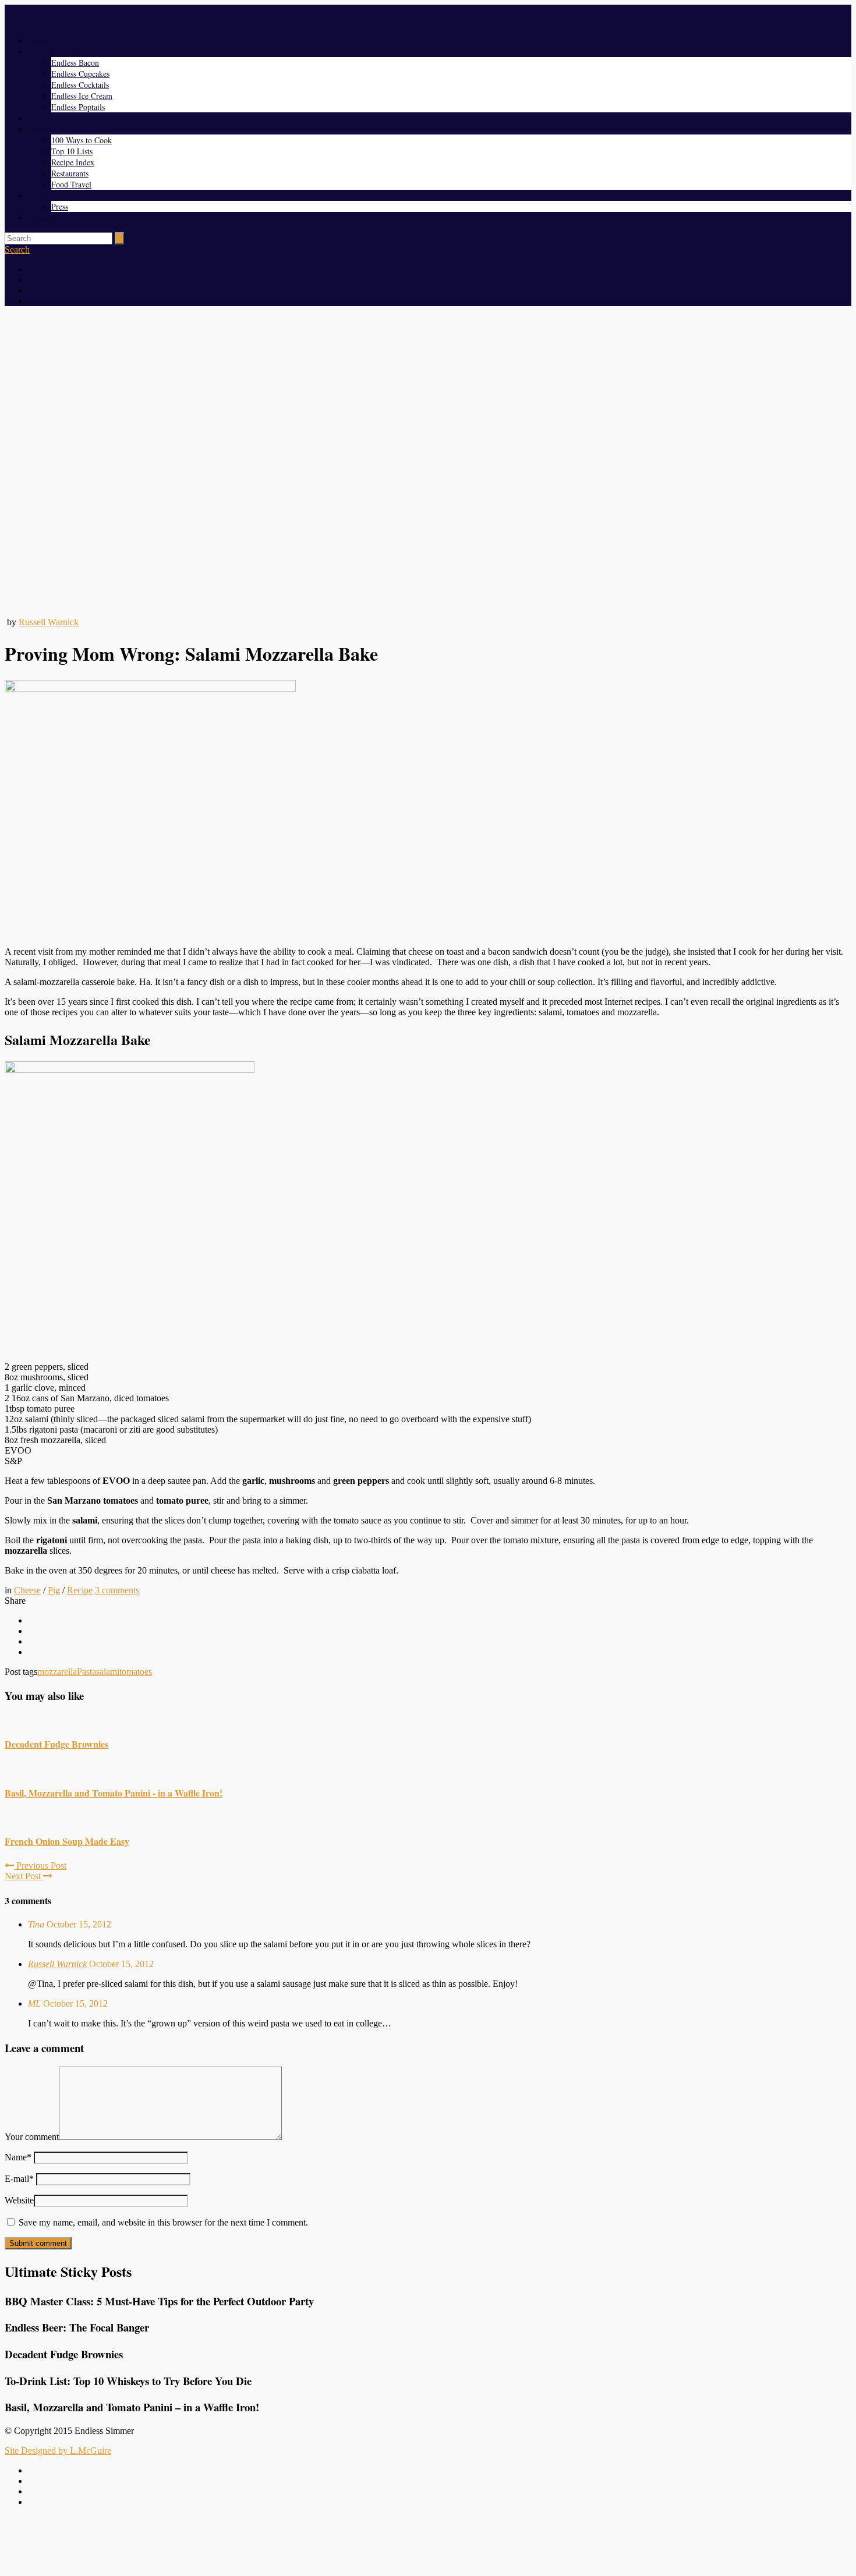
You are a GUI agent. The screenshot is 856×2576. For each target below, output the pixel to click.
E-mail (19, 2179)
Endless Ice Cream (82, 96)
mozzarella (57, 1672)
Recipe (80, 1590)
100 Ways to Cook (82, 140)
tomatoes (136, 1672)
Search (17, 249)
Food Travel (71, 184)
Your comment (32, 2137)
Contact (40, 217)
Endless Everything (60, 52)
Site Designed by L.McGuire (58, 2451)
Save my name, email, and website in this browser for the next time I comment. (163, 2222)
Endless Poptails (78, 107)
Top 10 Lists (72, 151)
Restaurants (70, 173)
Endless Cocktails (80, 85)
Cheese (27, 1590)
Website (19, 2200)
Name (18, 2157)
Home (38, 40)
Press (60, 206)
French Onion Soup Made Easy (67, 1841)
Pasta (86, 1672)
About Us (44, 195)
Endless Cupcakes (80, 74)
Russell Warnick (49, 622)
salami (108, 1672)
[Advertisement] (428, 2543)
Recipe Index (73, 162)
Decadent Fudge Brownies (56, 1744)
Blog (36, 118)
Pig (54, 1590)
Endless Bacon (75, 63)
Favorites (43, 129)
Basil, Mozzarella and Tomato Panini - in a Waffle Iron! (114, 1793)
